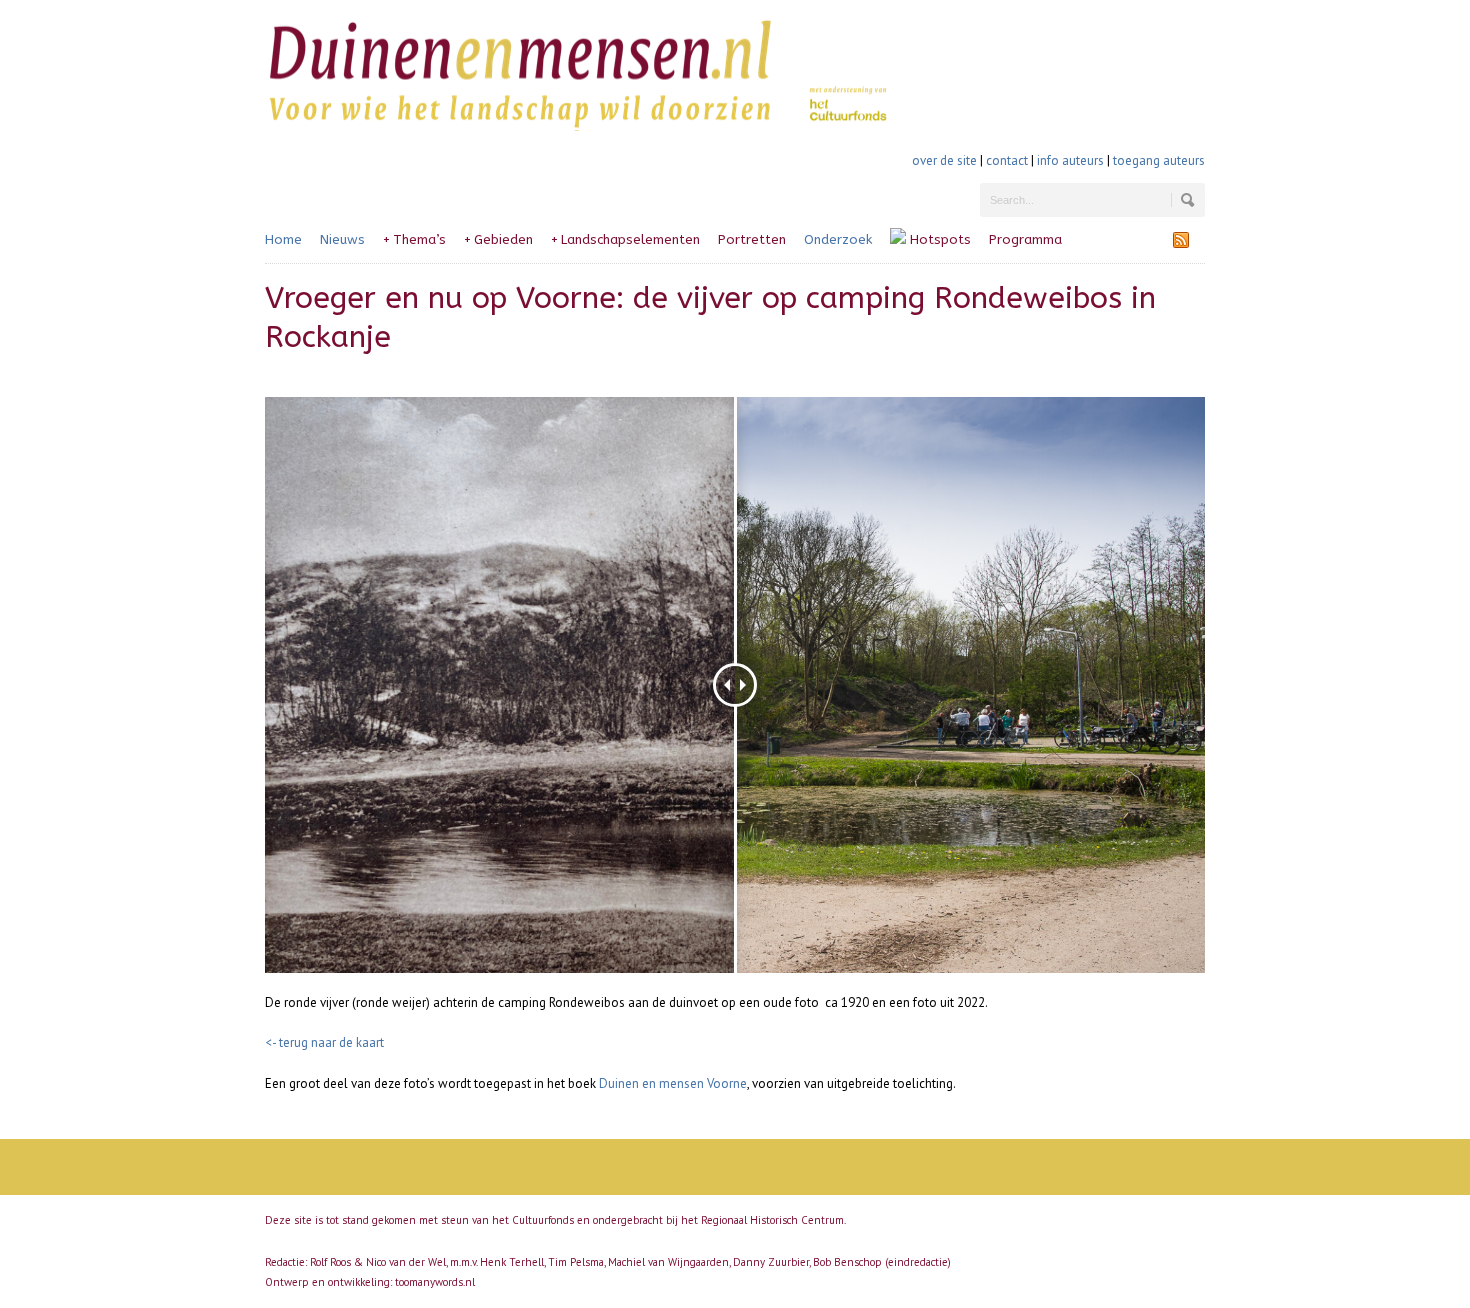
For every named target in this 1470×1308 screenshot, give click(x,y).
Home (283, 239)
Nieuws (342, 239)
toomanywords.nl (435, 1282)
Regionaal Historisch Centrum (772, 1220)
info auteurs (1070, 160)
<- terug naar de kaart (324, 1042)
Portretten (752, 239)
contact (1007, 160)
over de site (944, 160)
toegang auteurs (1159, 160)
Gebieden (498, 239)
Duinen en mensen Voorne (673, 1083)
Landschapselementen (625, 239)
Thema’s (414, 239)
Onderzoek (838, 239)
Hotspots (938, 239)
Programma (1025, 239)
